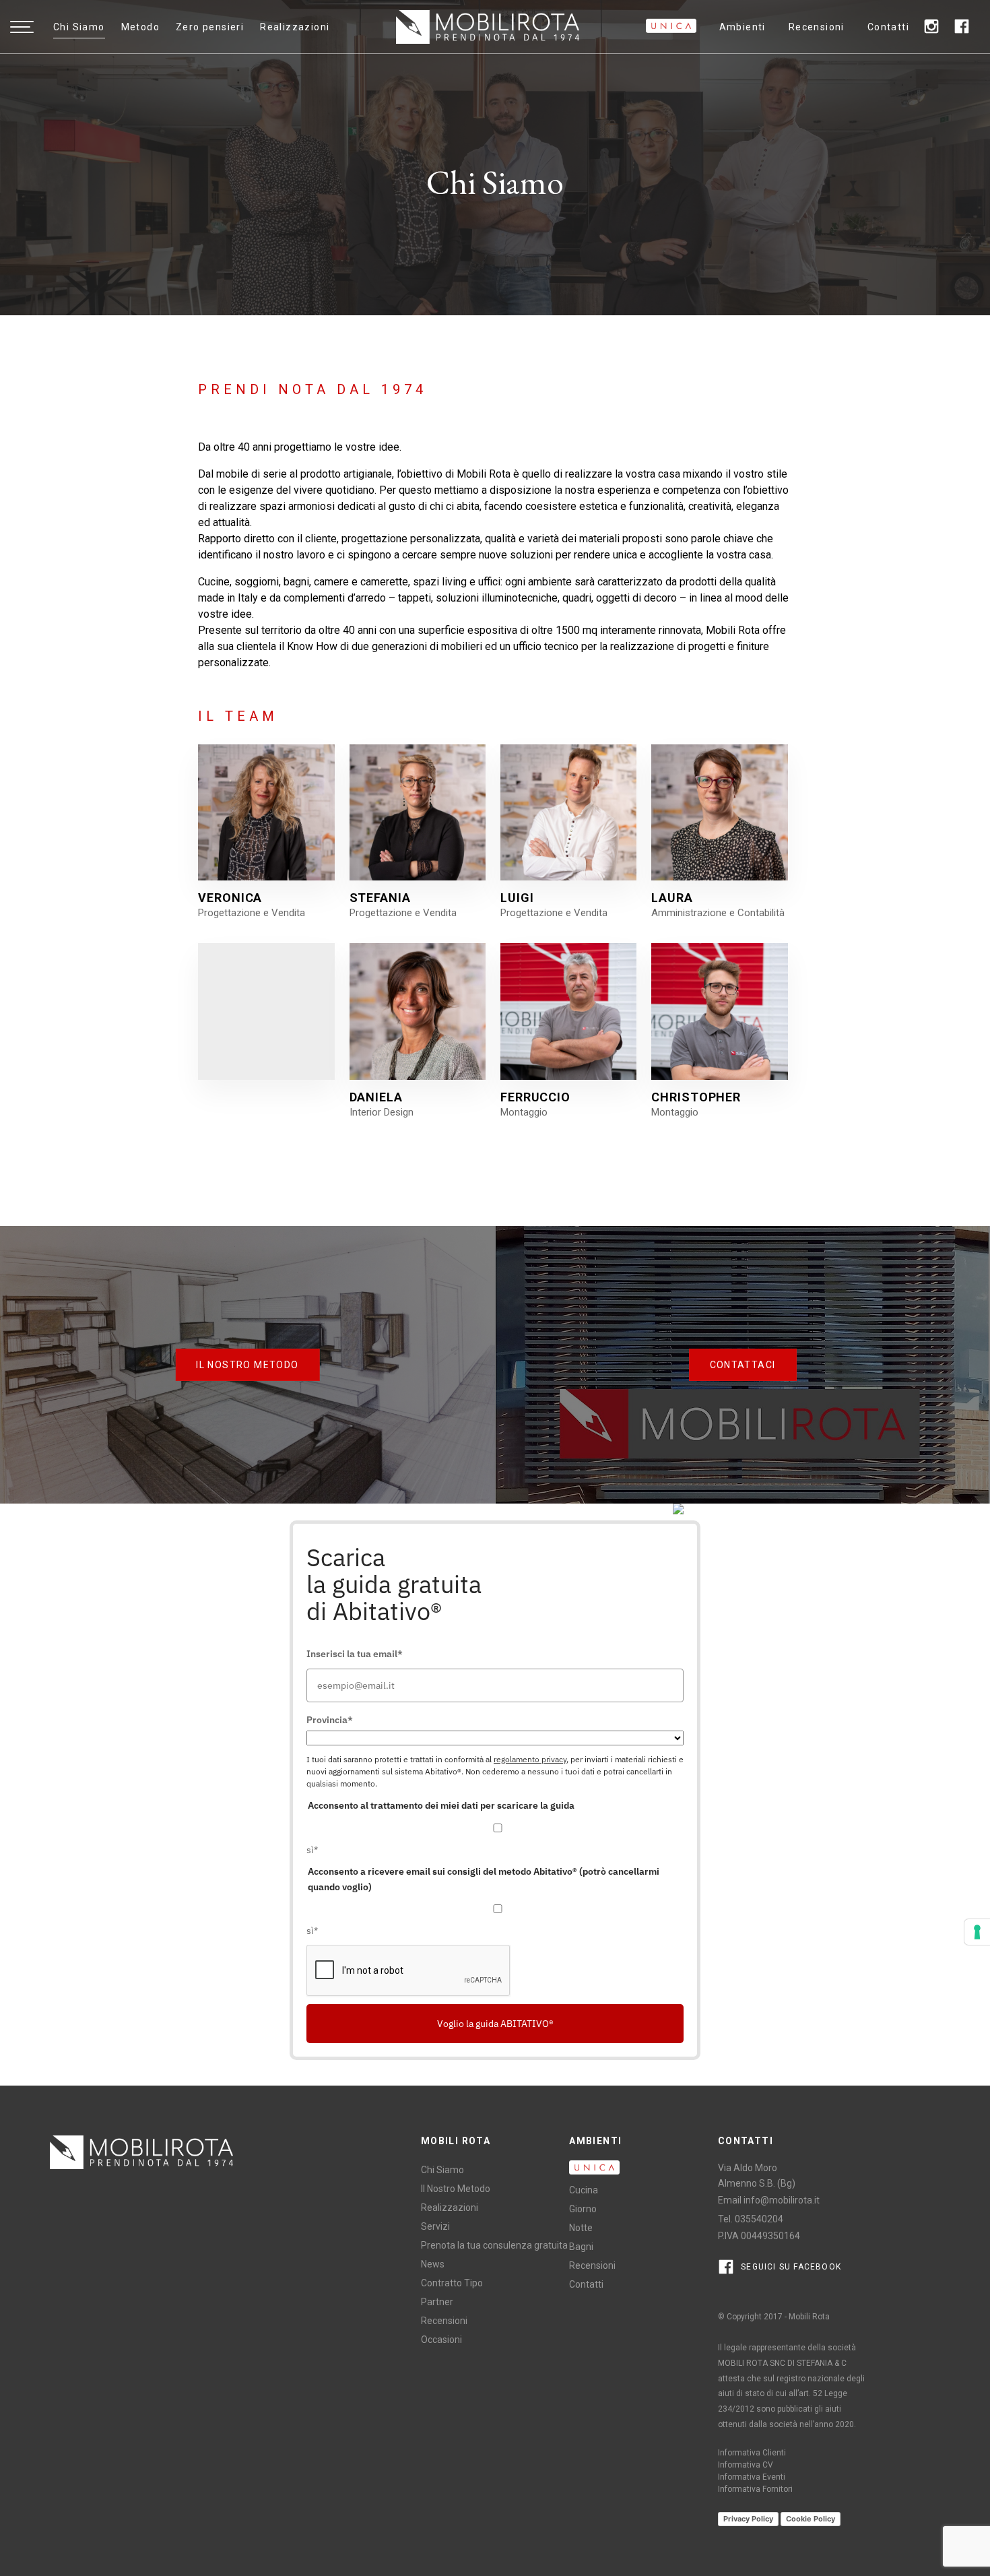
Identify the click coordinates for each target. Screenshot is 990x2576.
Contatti (888, 27)
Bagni (581, 2247)
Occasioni (441, 2340)
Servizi (435, 2226)
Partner (437, 2302)
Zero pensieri (210, 27)
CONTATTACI (743, 1365)
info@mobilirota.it (782, 2200)
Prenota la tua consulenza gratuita (494, 2245)
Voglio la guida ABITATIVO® (495, 2024)
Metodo (140, 27)
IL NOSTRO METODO (247, 1365)
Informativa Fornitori (755, 2489)
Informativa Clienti (752, 2453)
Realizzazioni (295, 27)
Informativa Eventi (752, 2477)
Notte (581, 2228)
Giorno (583, 2209)
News (433, 2264)
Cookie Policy (811, 2519)
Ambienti (742, 27)
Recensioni (817, 27)
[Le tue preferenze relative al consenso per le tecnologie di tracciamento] (977, 1932)
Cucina (584, 2190)
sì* (312, 1850)
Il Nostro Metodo (456, 2189)
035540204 (759, 2219)
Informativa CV (746, 2465)
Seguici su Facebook (790, 2267)
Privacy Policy (748, 2519)
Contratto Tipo (452, 2283)
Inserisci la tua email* (355, 1654)
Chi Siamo (79, 27)
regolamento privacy (530, 1759)
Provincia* (330, 1720)
